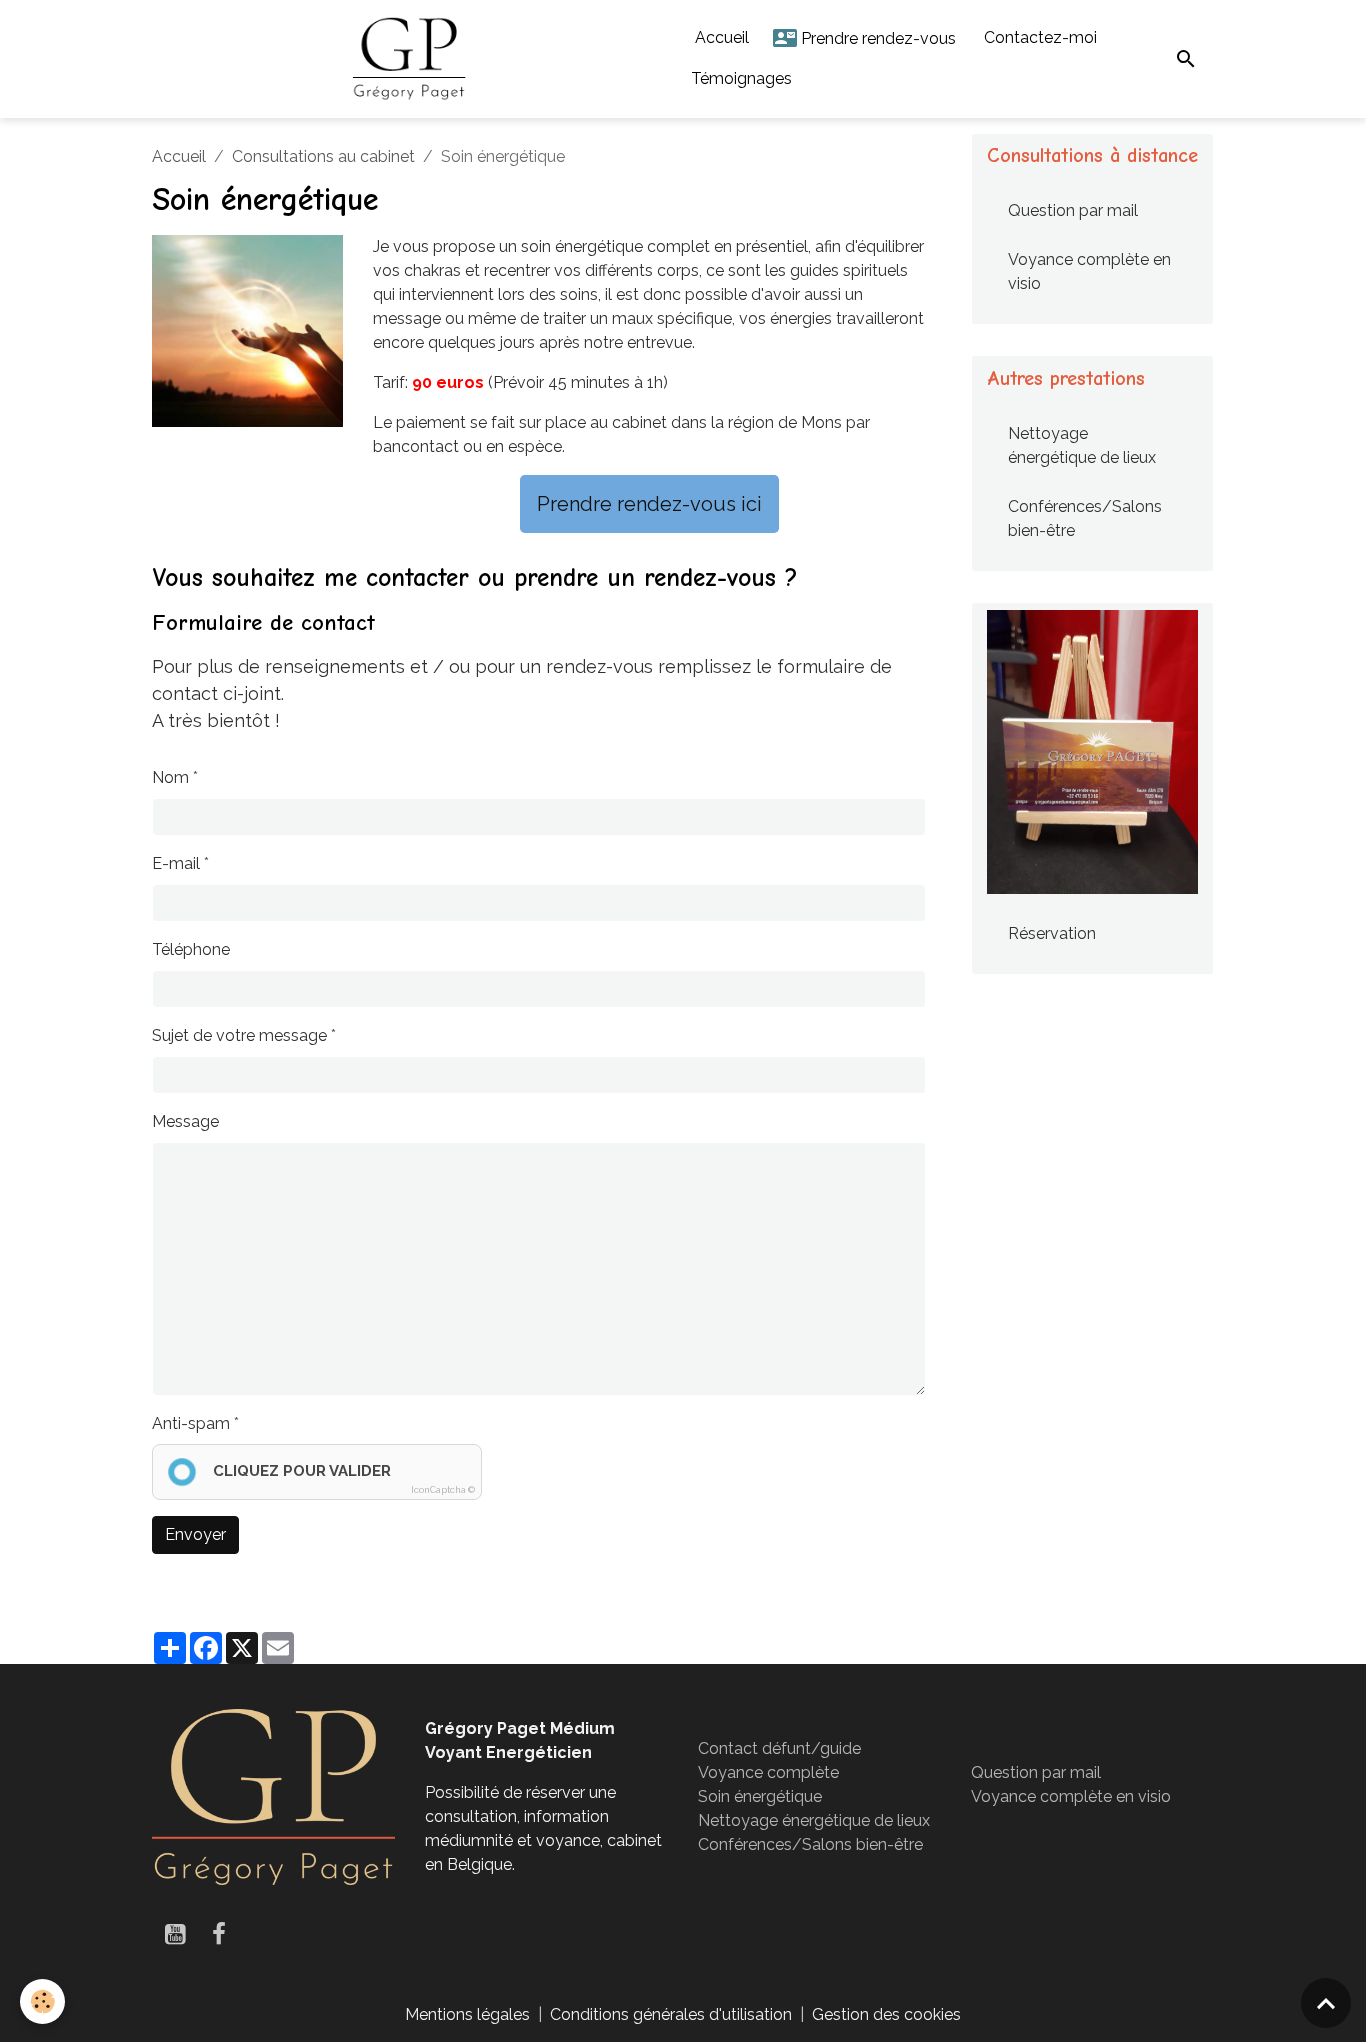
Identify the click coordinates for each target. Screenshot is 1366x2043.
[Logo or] (273, 1795)
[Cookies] (42, 2001)
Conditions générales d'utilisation (671, 2014)
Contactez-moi (1038, 37)
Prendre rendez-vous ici (649, 504)
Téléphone (191, 949)
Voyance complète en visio (1089, 271)
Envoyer (195, 1534)
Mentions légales (467, 2014)
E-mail (176, 863)
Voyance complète (768, 1772)
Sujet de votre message (239, 1035)
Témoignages (741, 78)
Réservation (1052, 933)
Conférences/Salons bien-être (1085, 518)
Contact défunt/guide (779, 1748)
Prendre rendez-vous (876, 38)
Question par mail (1073, 210)
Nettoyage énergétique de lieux (1082, 445)
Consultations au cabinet (323, 156)
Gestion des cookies (886, 2014)
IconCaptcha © (443, 1490)
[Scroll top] (1326, 2003)
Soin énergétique (760, 1796)
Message (185, 1121)
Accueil (720, 37)
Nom (170, 777)
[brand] (409, 59)
